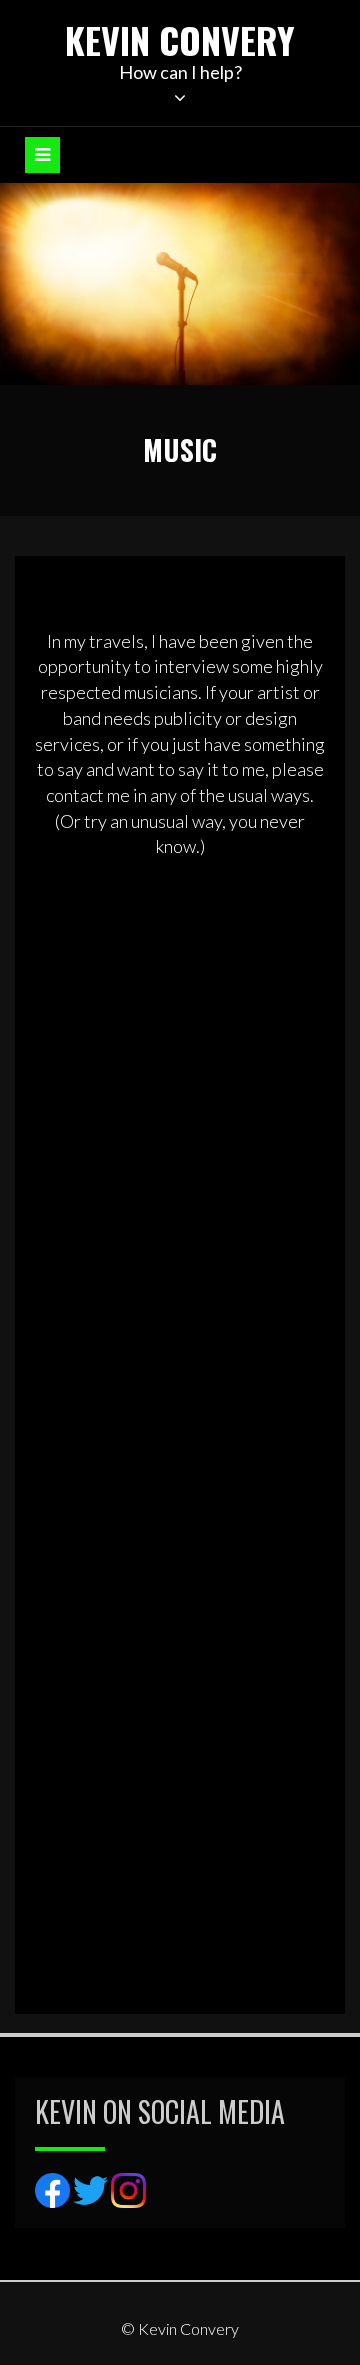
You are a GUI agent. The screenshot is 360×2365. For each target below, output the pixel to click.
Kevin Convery (180, 39)
